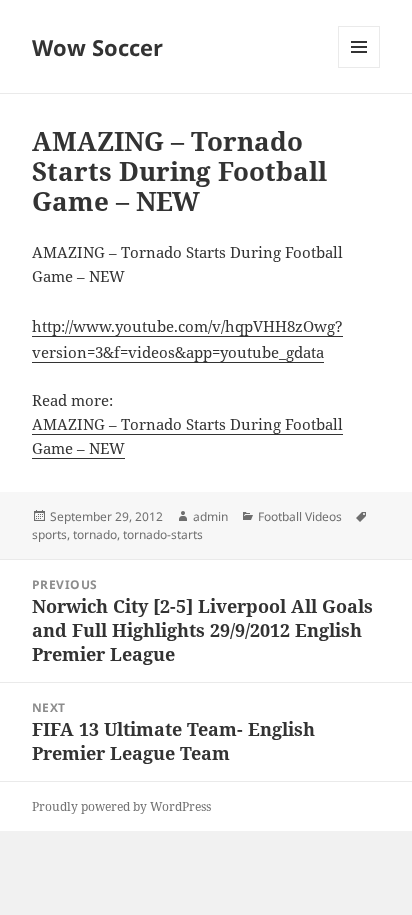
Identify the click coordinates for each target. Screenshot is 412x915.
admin (210, 516)
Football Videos (300, 516)
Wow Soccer (97, 47)
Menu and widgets (359, 67)
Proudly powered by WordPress (121, 806)
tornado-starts (163, 534)
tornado (95, 534)
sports (49, 534)
